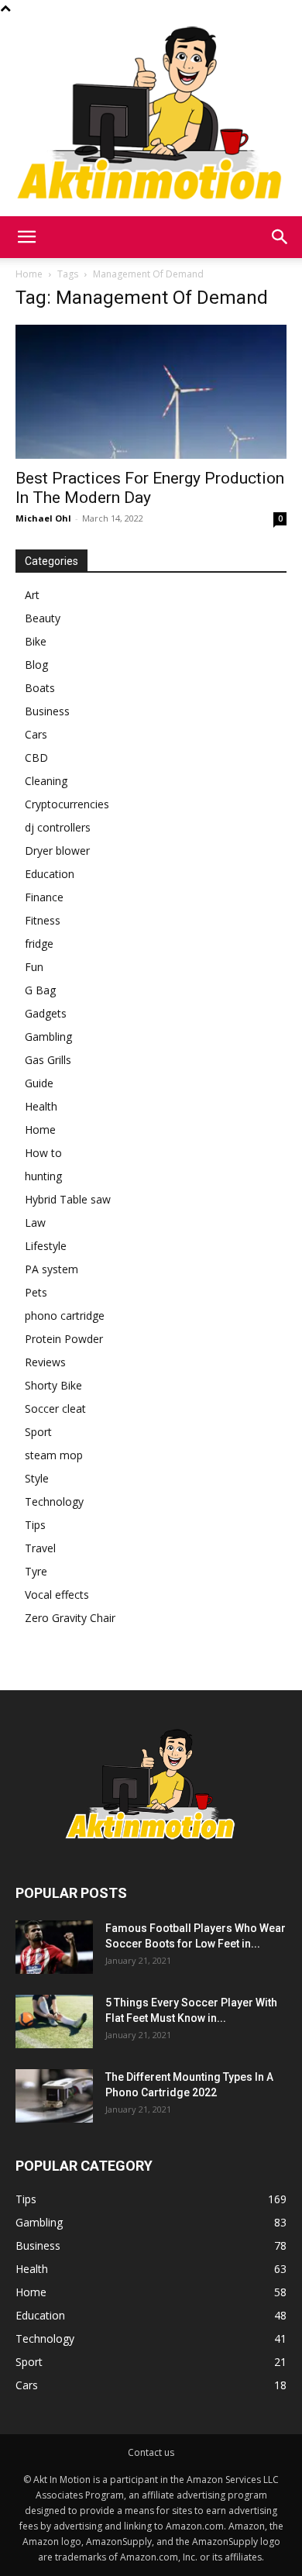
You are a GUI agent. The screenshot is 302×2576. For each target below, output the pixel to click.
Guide (39, 1083)
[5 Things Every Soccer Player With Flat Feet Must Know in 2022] (54, 2022)
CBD (36, 758)
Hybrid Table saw (68, 1199)
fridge (39, 944)
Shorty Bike (53, 1385)
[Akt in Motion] (151, 116)
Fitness (43, 920)
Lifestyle (46, 1246)
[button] (26, 237)
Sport (38, 1432)
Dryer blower (57, 851)
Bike (36, 641)
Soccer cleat (55, 1409)
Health (41, 1106)
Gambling (48, 1037)
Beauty (43, 618)
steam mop (54, 1455)
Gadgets (46, 1013)
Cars (36, 734)
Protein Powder (64, 1339)
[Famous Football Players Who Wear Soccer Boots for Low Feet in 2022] (54, 1947)
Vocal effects (57, 1595)
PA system (51, 1269)
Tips (35, 1525)
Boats (40, 688)
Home (29, 274)
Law (35, 1223)
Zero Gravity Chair (70, 1618)
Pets (36, 1292)
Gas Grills (48, 1060)
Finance (44, 897)
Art (32, 595)
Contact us (151, 2452)
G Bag (40, 990)
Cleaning (46, 781)
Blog (36, 665)
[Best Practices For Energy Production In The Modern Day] (151, 392)
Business (47, 711)
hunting (43, 1176)
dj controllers (58, 827)
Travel (40, 1548)
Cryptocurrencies (67, 804)
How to (43, 1153)
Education (50, 874)
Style (37, 1478)
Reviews (45, 1362)
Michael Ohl (43, 518)
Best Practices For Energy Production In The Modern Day (150, 488)
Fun (34, 967)
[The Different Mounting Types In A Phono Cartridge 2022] (54, 2096)
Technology (54, 1502)
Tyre (36, 1571)
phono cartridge (65, 1316)
